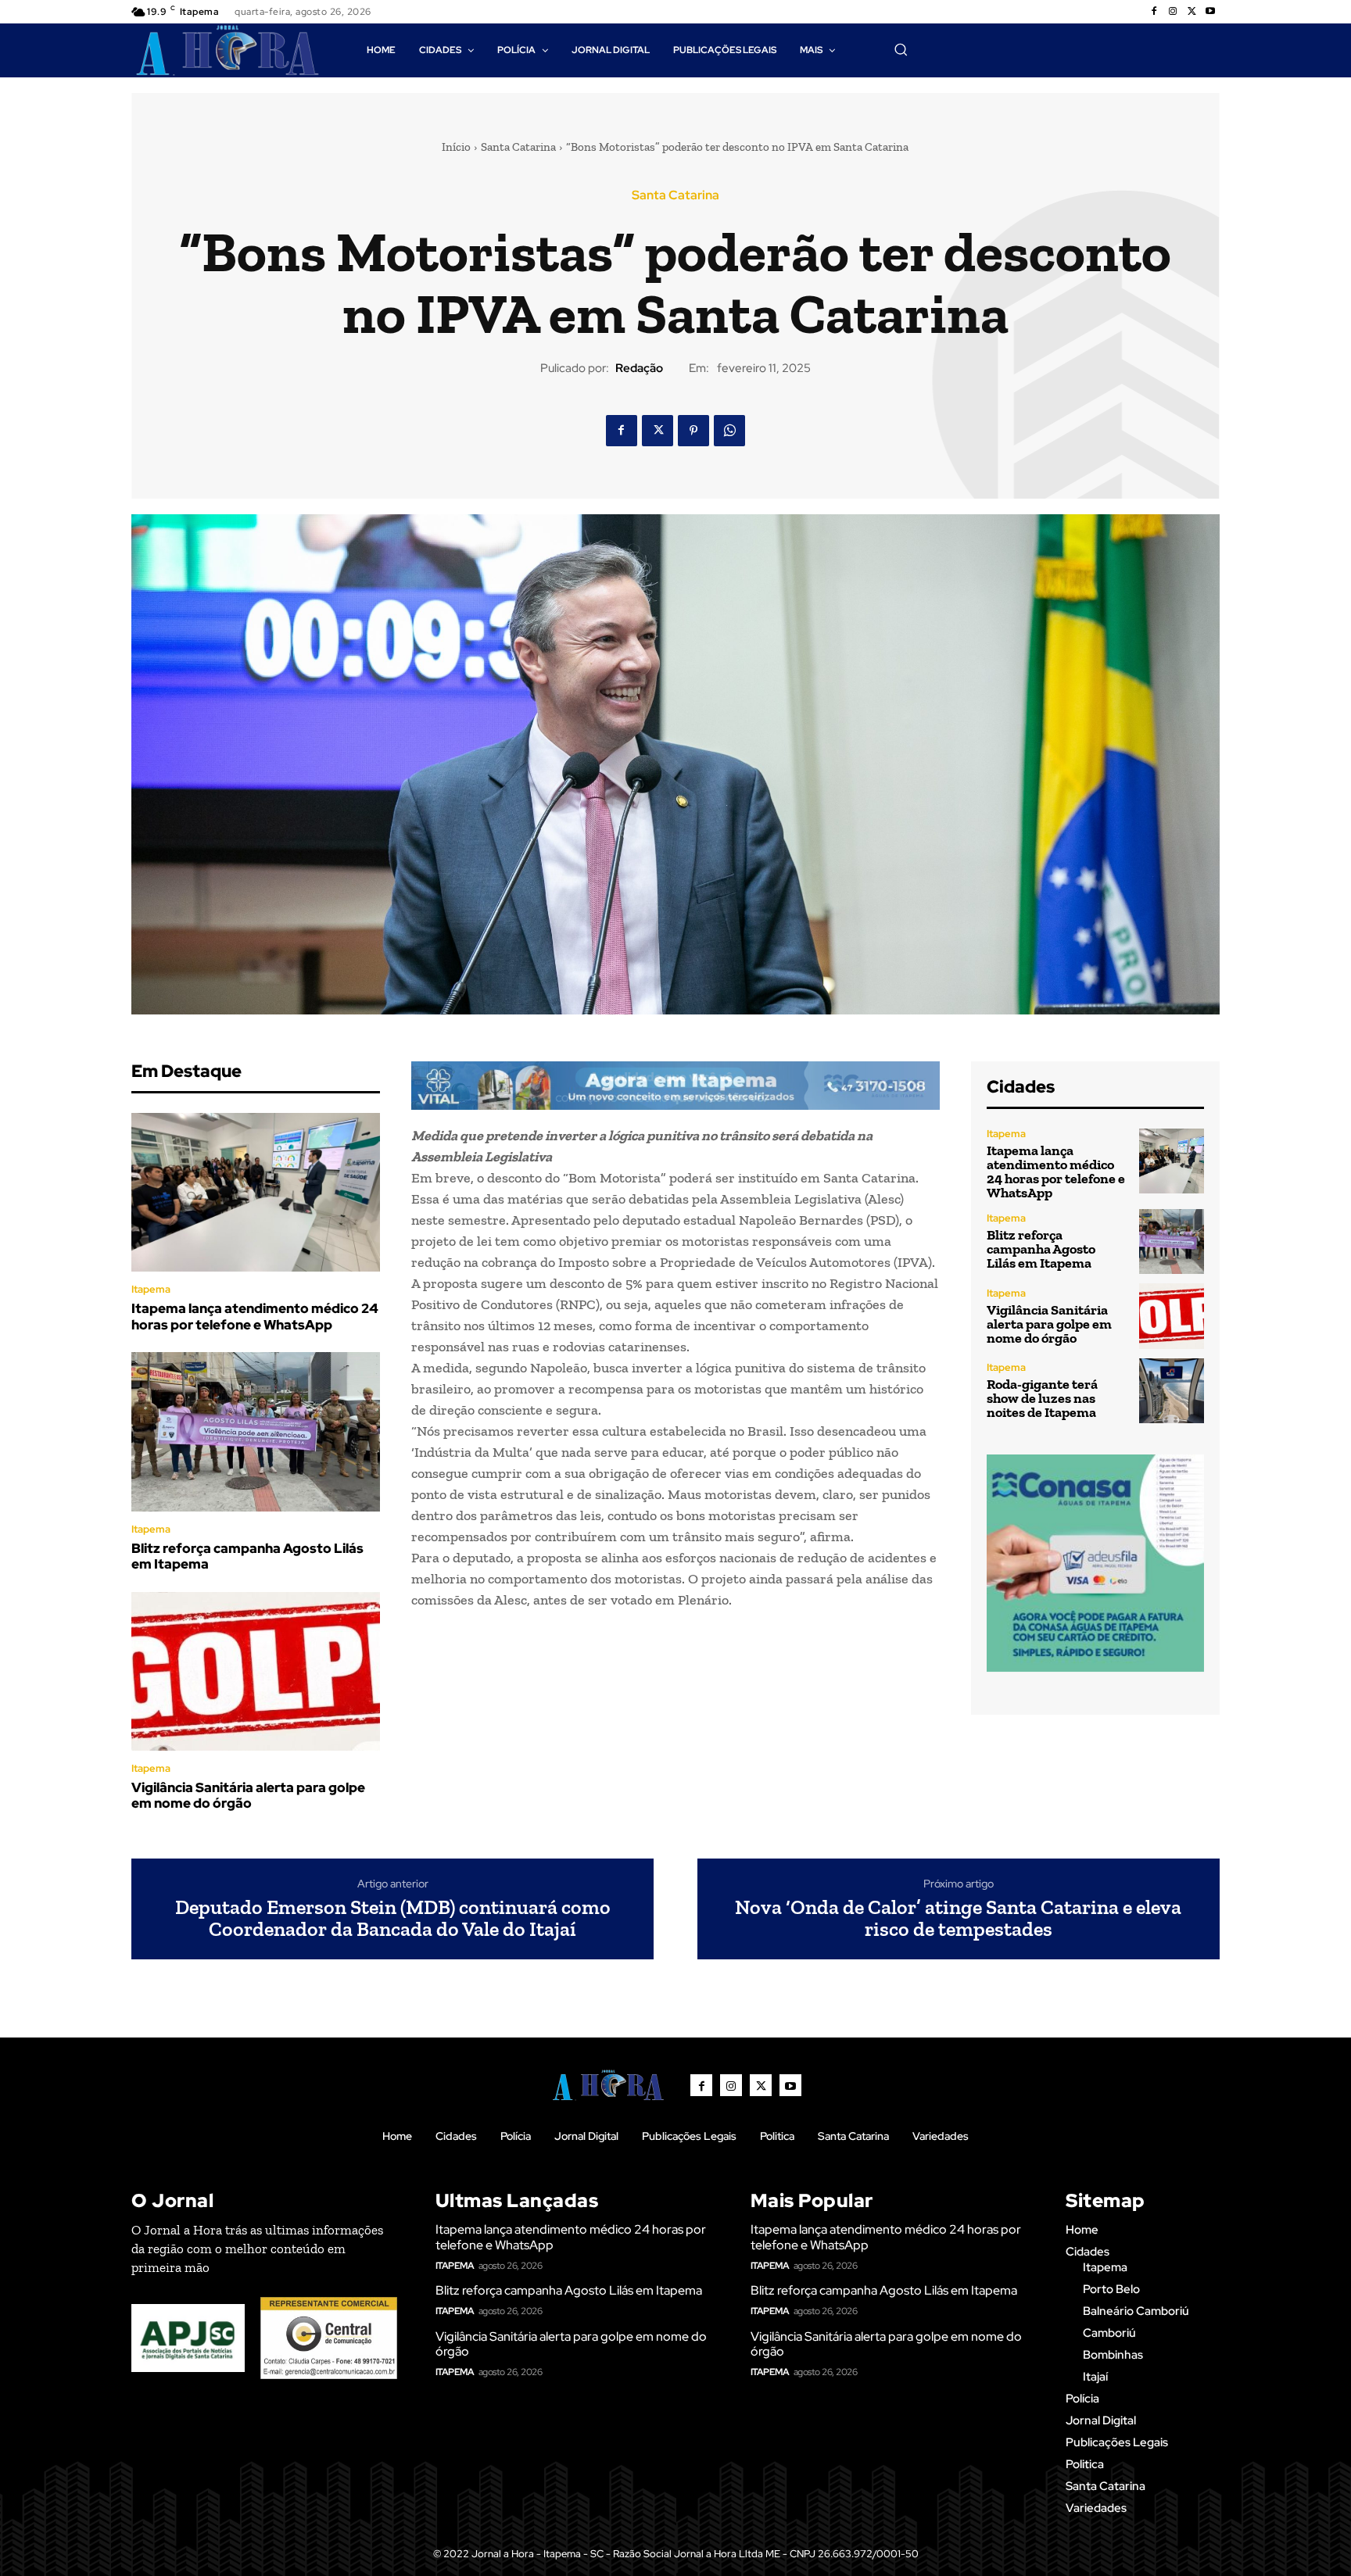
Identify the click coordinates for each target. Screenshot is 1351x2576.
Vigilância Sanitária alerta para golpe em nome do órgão (248, 1795)
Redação (639, 368)
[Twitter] (1192, 12)
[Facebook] (1154, 12)
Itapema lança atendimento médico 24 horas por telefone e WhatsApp (255, 1316)
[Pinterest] (693, 431)
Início (456, 147)
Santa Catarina (518, 147)
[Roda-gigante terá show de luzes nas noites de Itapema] (1172, 1391)
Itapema (151, 1289)
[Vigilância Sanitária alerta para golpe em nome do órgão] (256, 1672)
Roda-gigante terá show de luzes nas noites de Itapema (1042, 1398)
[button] (901, 49)
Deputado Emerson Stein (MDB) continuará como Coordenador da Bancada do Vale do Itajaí (393, 1918)
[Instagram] (1173, 12)
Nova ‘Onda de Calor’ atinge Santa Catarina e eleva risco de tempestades (958, 1918)
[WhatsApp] (729, 431)
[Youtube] (1210, 12)
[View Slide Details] (675, 1086)
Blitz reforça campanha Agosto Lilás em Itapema (247, 1556)
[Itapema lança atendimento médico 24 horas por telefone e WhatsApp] (256, 1193)
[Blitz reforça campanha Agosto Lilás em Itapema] (256, 1432)
